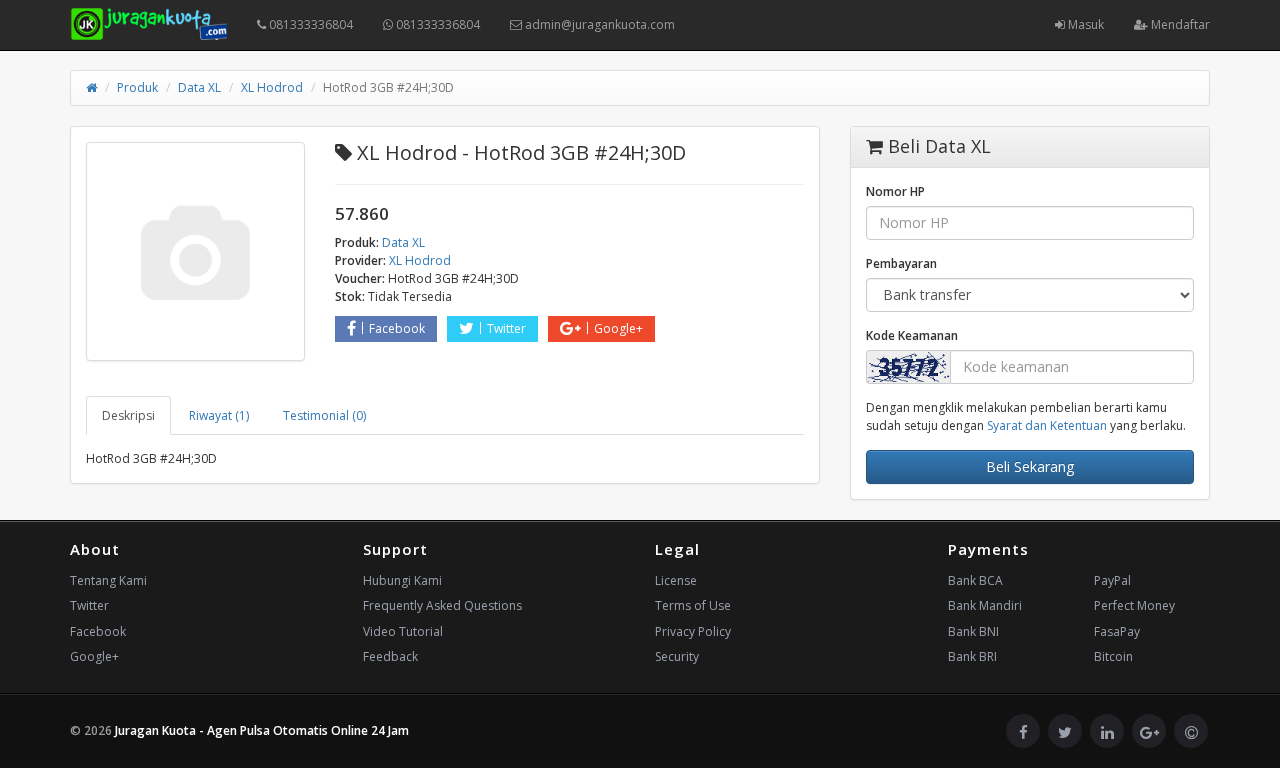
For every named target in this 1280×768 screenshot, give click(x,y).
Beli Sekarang (1030, 466)
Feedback (390, 656)
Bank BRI (972, 656)
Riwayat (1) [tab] (219, 415)
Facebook (397, 328)
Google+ (618, 328)
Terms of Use (693, 605)
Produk (137, 87)
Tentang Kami (108, 580)
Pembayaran (901, 263)
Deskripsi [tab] (128, 415)
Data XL (199, 87)
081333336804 (309, 24)
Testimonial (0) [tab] (324, 415)
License (676, 580)
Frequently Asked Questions (442, 605)
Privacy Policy (693, 631)
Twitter (506, 328)
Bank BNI (973, 631)
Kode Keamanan (912, 335)
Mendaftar (1179, 24)
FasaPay (1117, 631)
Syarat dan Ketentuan (1047, 425)
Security (677, 656)
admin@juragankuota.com (598, 24)
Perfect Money (1134, 605)
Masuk (1084, 24)
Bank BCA (975, 580)
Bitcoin (1113, 656)
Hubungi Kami (402, 580)
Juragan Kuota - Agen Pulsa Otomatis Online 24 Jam (262, 730)
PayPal (1112, 580)
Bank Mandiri (985, 605)
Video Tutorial (403, 631)
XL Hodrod (272, 87)
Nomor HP (895, 191)
